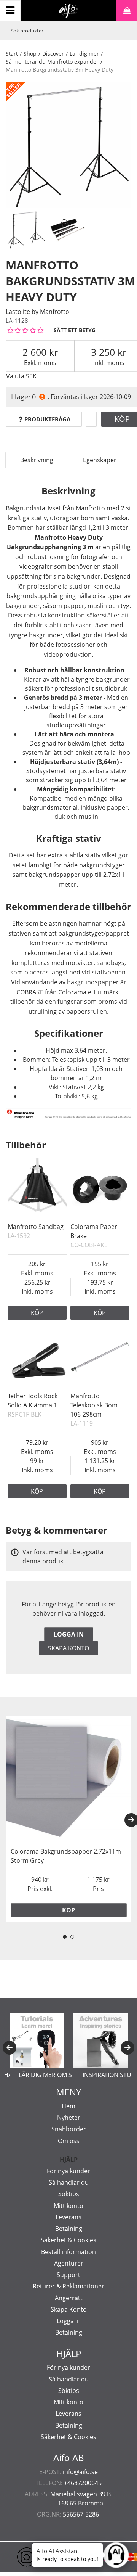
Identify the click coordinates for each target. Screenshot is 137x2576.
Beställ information (68, 2252)
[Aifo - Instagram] (15, 2557)
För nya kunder (68, 2171)
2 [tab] (72, 1937)
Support (68, 2275)
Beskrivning (37, 460)
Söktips (69, 2194)
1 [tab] (65, 1937)
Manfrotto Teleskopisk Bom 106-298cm (94, 1405)
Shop (30, 54)
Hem (68, 2106)
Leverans (68, 2217)
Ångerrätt (69, 2298)
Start (12, 54)
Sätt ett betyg (75, 330)
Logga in (69, 1634)
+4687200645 (83, 2483)
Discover (53, 54)
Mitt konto (68, 2206)
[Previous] (10, 2048)
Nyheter (69, 2118)
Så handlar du (69, 2182)
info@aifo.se (80, 2472)
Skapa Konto (69, 2309)
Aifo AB (69, 2458)
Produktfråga (47, 419)
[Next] (127, 2048)
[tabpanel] (68, 1819)
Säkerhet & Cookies (68, 2240)
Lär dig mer (84, 54)
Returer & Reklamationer (68, 2286)
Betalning (69, 2229)
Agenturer (69, 2263)
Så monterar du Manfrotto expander (52, 62)
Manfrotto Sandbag (36, 1227)
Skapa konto (68, 1648)
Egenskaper (100, 460)
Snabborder (69, 2129)
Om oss (69, 2141)
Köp (37, 1313)
